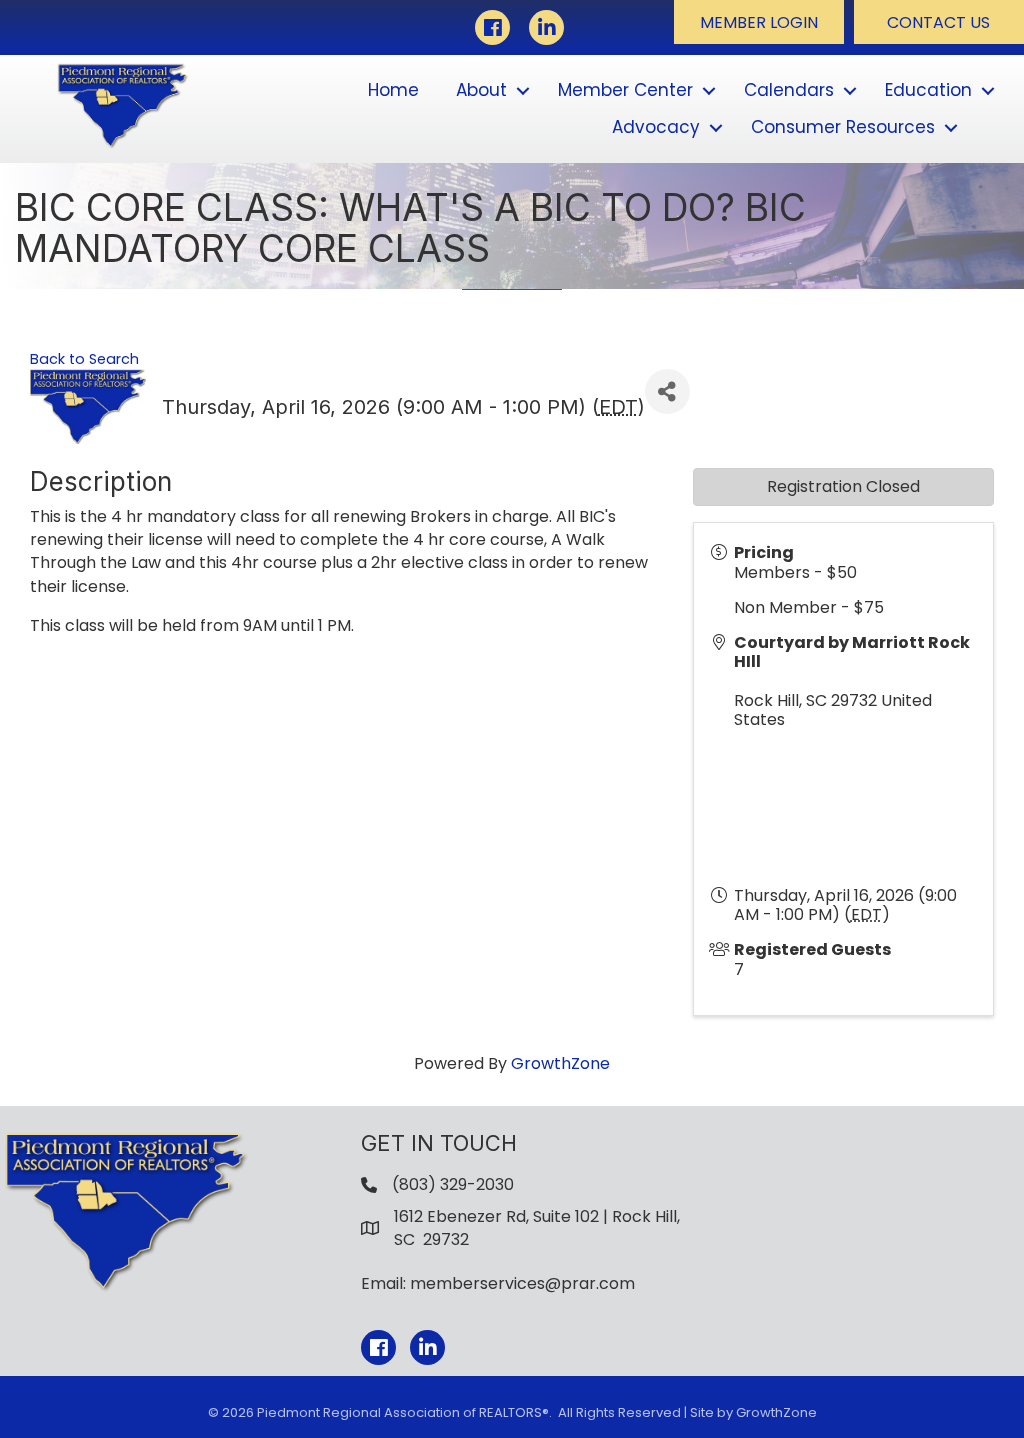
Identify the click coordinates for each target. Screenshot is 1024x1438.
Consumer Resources (843, 127)
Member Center (625, 90)
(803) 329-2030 (453, 1184)
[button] (759, 22)
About (481, 90)
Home (393, 90)
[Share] (667, 391)
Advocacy (656, 127)
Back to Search (84, 359)
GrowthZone (560, 1063)
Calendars (789, 90)
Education (928, 90)
